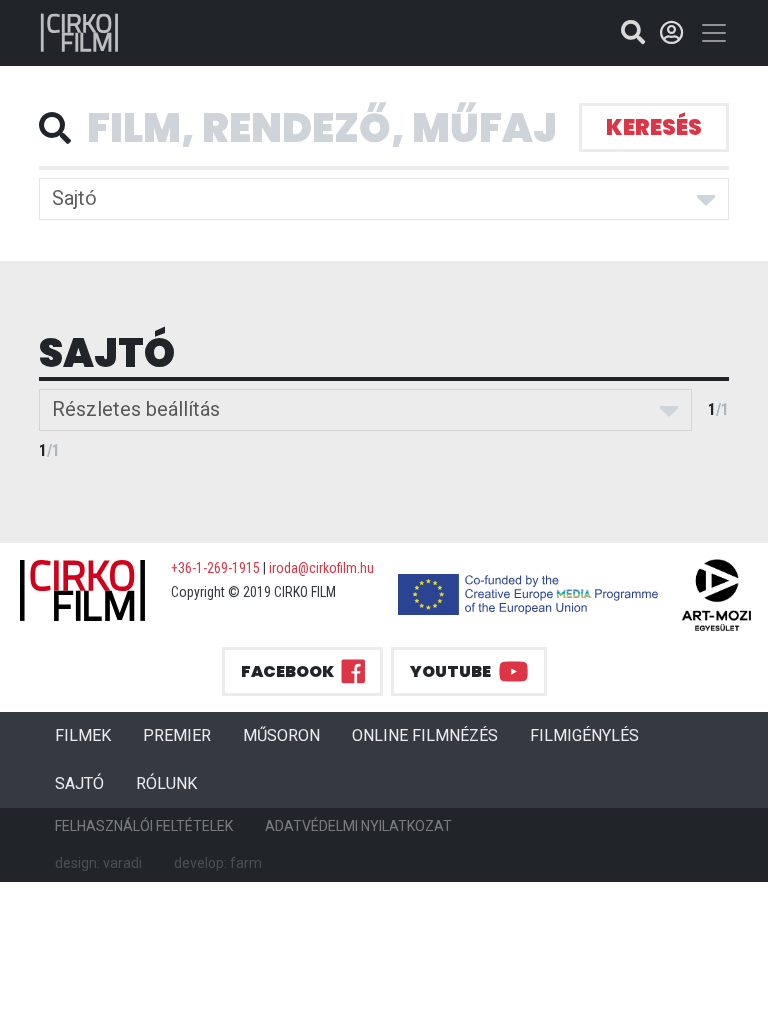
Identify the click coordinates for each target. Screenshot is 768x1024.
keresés (654, 127)
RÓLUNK (166, 783)
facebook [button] (287, 671)
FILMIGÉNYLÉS (584, 735)
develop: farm (218, 863)
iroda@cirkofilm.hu (321, 568)
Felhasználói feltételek (144, 826)
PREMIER (185, 735)
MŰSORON (281, 735)
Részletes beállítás (136, 409)
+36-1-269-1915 (215, 568)
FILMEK (91, 735)
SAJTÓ (79, 783)
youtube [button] (450, 671)
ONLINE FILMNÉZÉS (425, 735)
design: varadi (98, 863)
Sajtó (74, 198)
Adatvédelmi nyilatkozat (358, 826)
